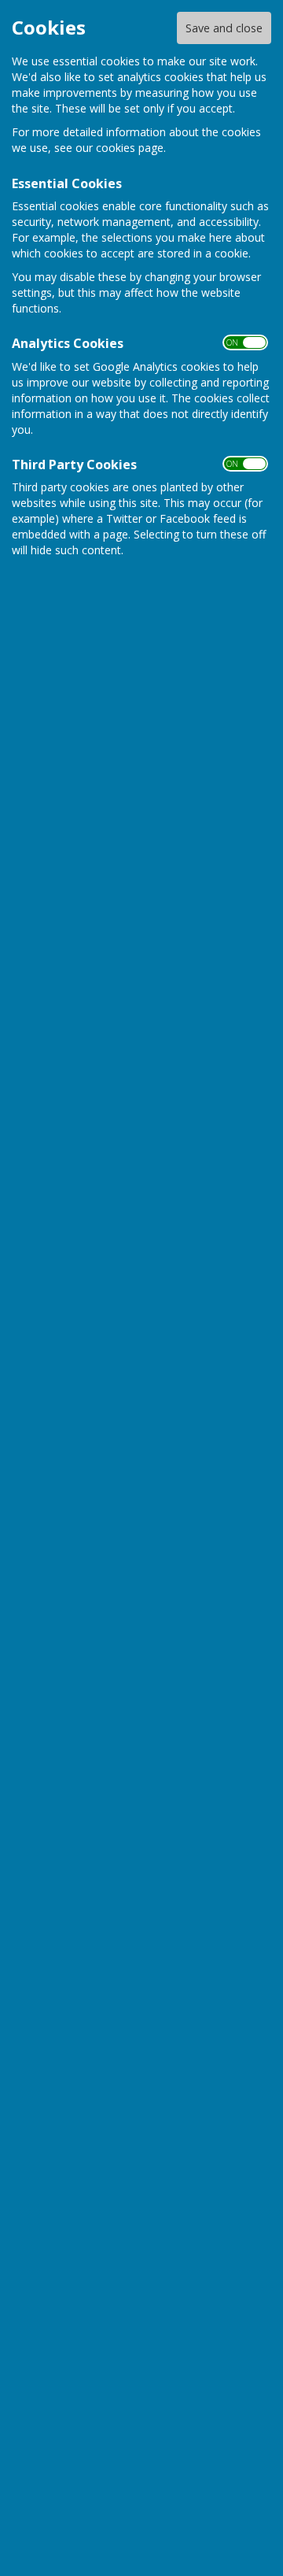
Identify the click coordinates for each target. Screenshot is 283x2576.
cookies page (130, 148)
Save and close (224, 28)
